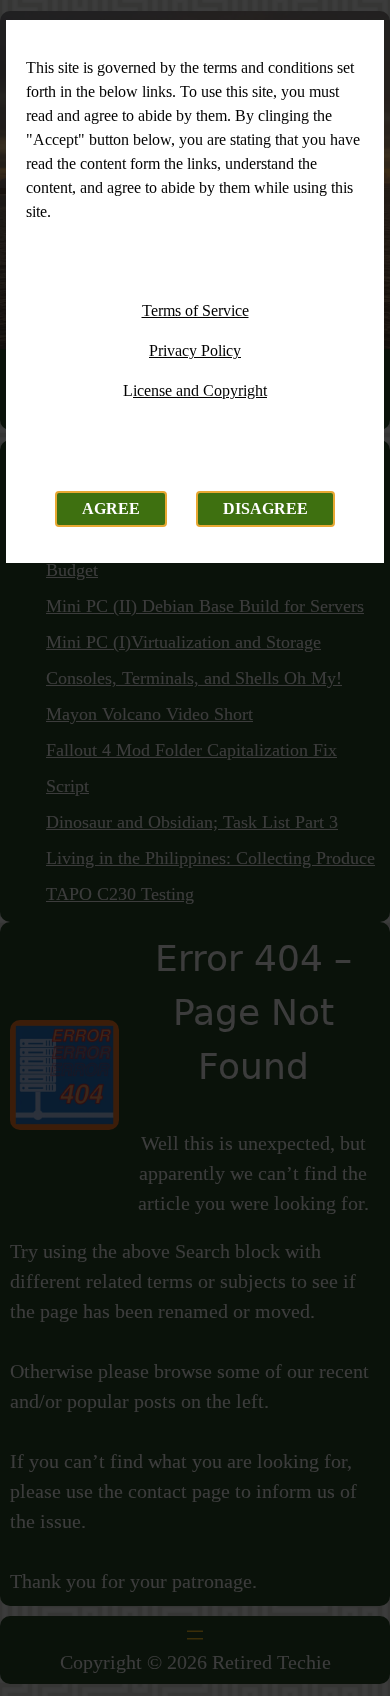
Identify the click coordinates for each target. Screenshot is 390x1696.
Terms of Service (195, 310)
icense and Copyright (200, 390)
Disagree (265, 508)
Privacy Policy (195, 350)
